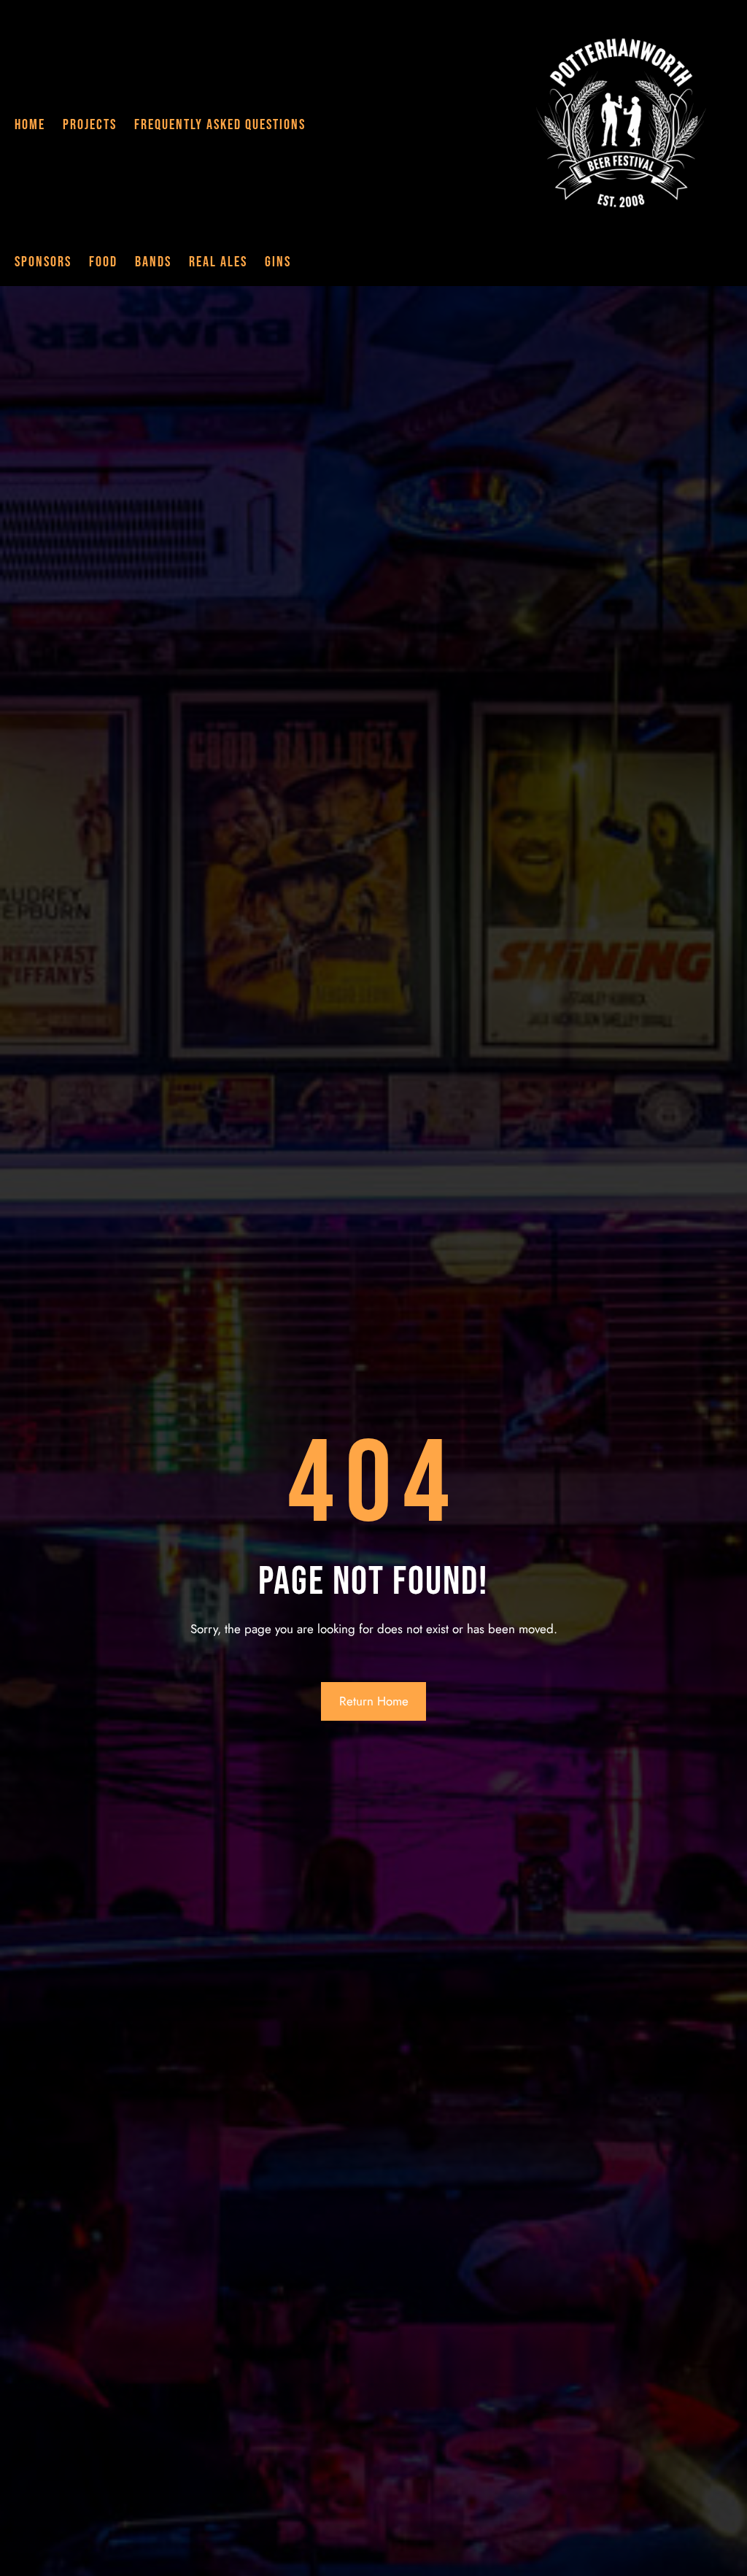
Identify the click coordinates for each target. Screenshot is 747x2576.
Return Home (374, 1701)
